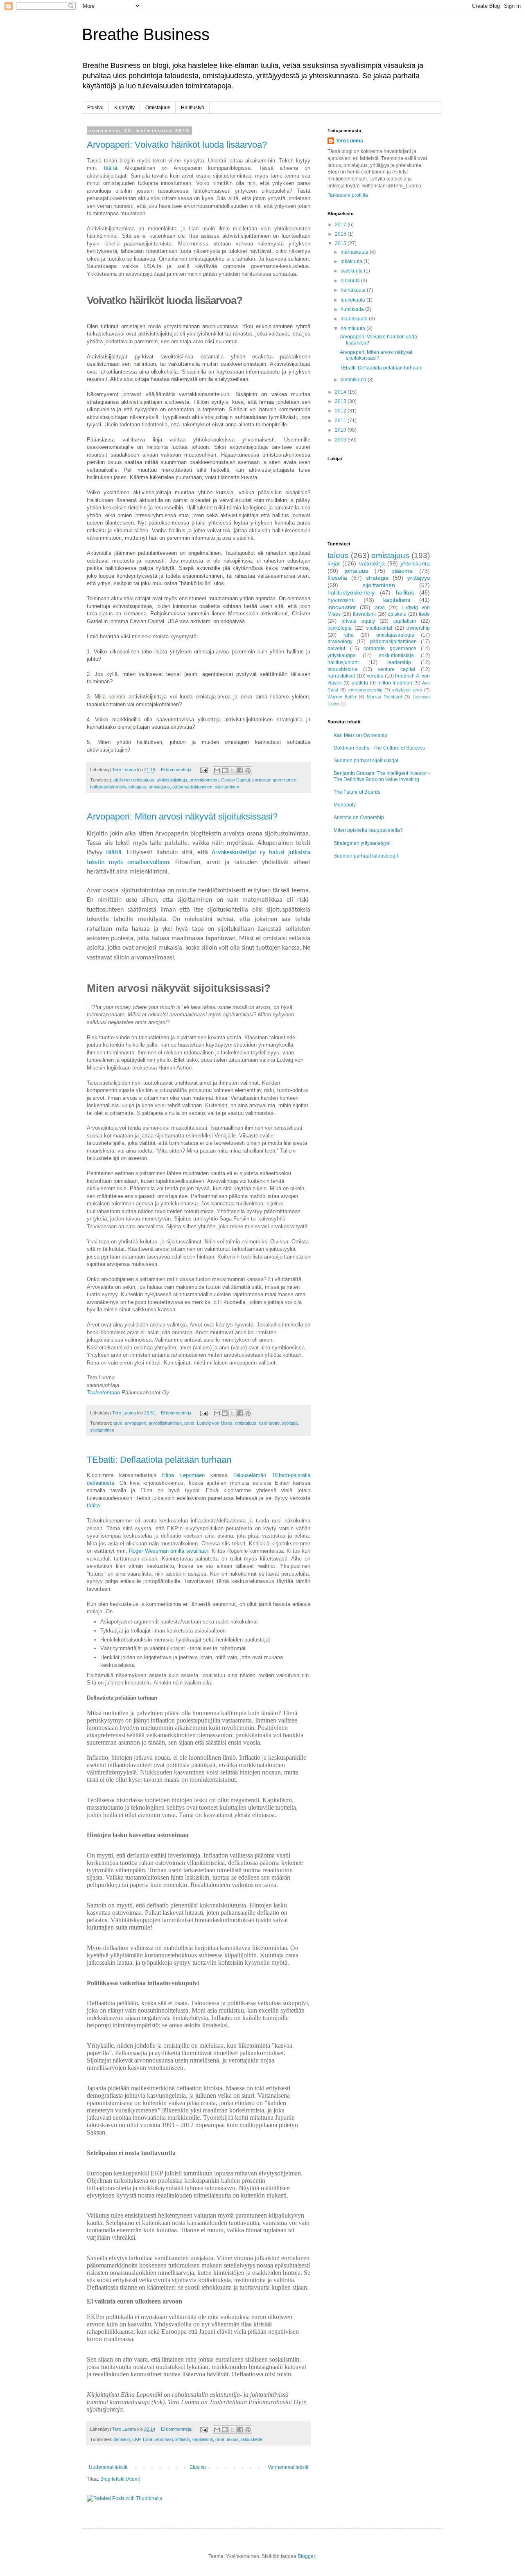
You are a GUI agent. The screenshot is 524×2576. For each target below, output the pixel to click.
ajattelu (360, 683)
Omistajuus (158, 108)
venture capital (396, 669)
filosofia (337, 578)
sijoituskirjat (379, 628)
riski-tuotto (269, 1423)
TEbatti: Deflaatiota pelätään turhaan (159, 1460)
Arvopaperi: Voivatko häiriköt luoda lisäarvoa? (177, 145)
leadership (399, 662)
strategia (377, 578)
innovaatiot (342, 607)
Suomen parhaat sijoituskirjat (366, 761)
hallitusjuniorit (343, 662)
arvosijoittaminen (165, 1423)
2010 (341, 430)
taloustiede (252, 2439)
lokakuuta (352, 261)
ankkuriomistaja (396, 655)
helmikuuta (353, 329)
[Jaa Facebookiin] (240, 770)
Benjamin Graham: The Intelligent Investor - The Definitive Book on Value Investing (382, 776)
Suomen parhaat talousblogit (366, 856)
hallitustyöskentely (108, 787)
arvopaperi (136, 1423)
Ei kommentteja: (177, 770)
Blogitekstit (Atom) (120, 2479)
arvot (189, 1423)
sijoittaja (290, 1423)
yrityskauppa (342, 655)
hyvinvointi (341, 600)
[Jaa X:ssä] (233, 770)
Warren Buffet (342, 697)
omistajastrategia (395, 635)
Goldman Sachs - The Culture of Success (379, 748)
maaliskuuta (355, 319)
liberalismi (364, 614)
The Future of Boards (357, 792)
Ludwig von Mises (215, 1423)
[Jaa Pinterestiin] (248, 770)
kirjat (334, 563)
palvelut (336, 649)
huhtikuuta (353, 309)
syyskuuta (352, 271)
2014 (341, 392)
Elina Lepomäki (158, 2439)
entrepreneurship (365, 690)
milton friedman (395, 683)
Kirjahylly (124, 108)
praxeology (340, 642)
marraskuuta (355, 252)
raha (220, 2439)
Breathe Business (146, 34)
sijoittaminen (227, 787)
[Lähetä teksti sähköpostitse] (203, 770)
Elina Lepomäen (183, 1475)
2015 (341, 243)
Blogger (306, 2556)
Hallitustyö (193, 108)
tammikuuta (354, 380)
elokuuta (351, 281)
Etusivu (95, 108)
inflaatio (183, 2439)
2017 (341, 225)
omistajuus (159, 787)
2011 (341, 421)
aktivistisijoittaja (172, 780)
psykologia (340, 628)
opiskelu (397, 614)
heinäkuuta (354, 290)
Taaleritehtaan (103, 1393)
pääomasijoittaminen (192, 787)
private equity (358, 621)
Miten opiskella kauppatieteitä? (368, 830)
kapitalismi (203, 2439)
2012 (341, 411)
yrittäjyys (419, 578)
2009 (341, 440)
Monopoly (345, 805)
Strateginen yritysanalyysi (362, 843)
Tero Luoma (349, 141)
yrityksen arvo (407, 690)
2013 (341, 401)
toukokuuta (353, 300)
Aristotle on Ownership (359, 817)
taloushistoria (342, 669)
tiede (424, 614)
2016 (341, 234)
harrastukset (341, 676)
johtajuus (137, 787)
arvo (118, 1423)
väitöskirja (372, 563)
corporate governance (274, 780)
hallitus (405, 592)
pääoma (402, 571)
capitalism (405, 621)
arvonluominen (204, 780)
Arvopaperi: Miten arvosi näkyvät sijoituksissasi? (182, 816)
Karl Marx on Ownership (360, 735)
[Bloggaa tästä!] (225, 770)
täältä (107, 168)
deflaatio (122, 2439)
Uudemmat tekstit (108, 2467)
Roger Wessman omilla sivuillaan (168, 1551)
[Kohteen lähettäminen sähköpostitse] (217, 770)
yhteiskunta (415, 563)
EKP (136, 2439)
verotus (375, 676)
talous (233, 2439)
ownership (418, 628)
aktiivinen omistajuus (134, 780)
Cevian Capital (235, 780)
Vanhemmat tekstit (288, 2467)
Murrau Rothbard (384, 697)
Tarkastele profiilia (348, 195)
